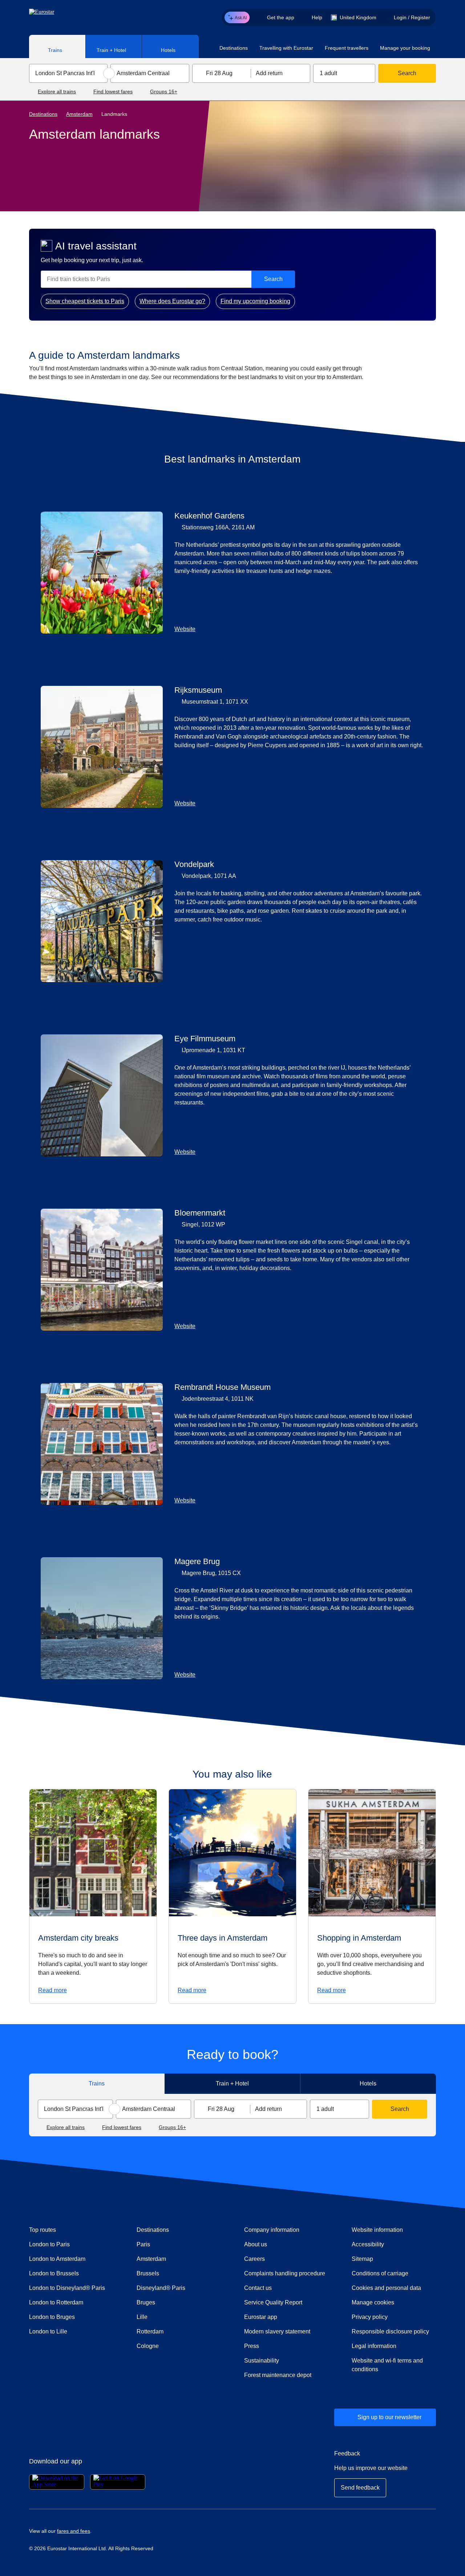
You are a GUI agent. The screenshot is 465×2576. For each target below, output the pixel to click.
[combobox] (68, 73)
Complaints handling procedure (286, 2273)
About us (256, 2244)
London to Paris (49, 2244)
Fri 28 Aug (219, 73)
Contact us (258, 2288)
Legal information (374, 2346)
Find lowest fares (113, 91)
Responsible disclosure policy (390, 2331)
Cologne (148, 2346)
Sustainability (262, 2361)
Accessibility (368, 2244)
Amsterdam (79, 114)
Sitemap (362, 2259)
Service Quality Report (273, 2302)
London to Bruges (52, 2317)
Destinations (43, 114)
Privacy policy (370, 2317)
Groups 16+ (164, 91)
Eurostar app (261, 2317)
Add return (269, 73)
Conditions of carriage (380, 2273)
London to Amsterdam (57, 2259)
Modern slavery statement (277, 2331)
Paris (143, 2244)
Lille (142, 2317)
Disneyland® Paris (161, 2288)
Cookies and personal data (386, 2288)
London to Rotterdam (56, 2302)
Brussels (148, 2273)
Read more (52, 1990)
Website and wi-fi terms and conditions (387, 2365)
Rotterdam (150, 2331)
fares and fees (74, 2531)
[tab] (57, 46)
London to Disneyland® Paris (67, 2288)
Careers (254, 2259)
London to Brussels (54, 2273)
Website (185, 629)
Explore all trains (57, 91)
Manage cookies (373, 2302)
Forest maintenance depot (278, 2375)
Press (278, 2346)
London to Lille (48, 2331)
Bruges (146, 2302)
